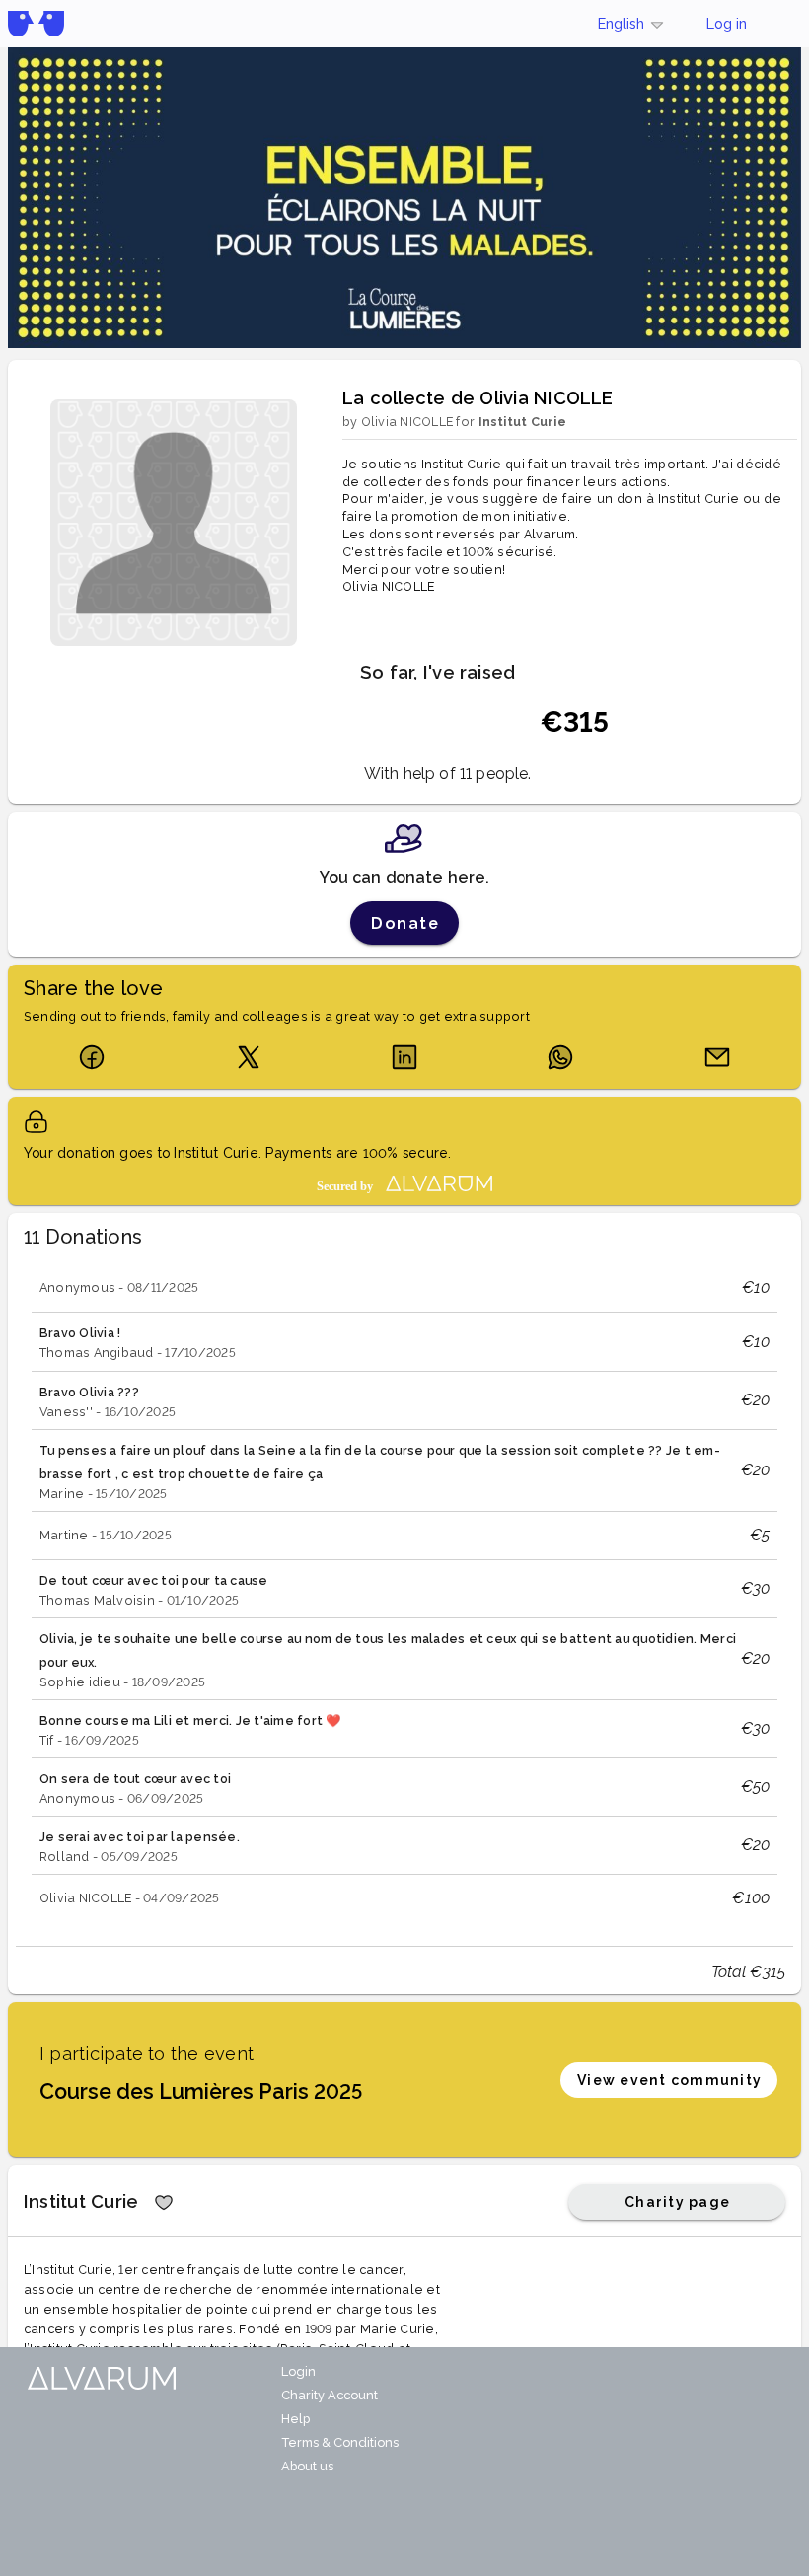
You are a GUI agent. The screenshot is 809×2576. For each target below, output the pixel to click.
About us (307, 2466)
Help (295, 2419)
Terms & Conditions (340, 2442)
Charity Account (330, 2395)
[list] (404, 1593)
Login (298, 2371)
